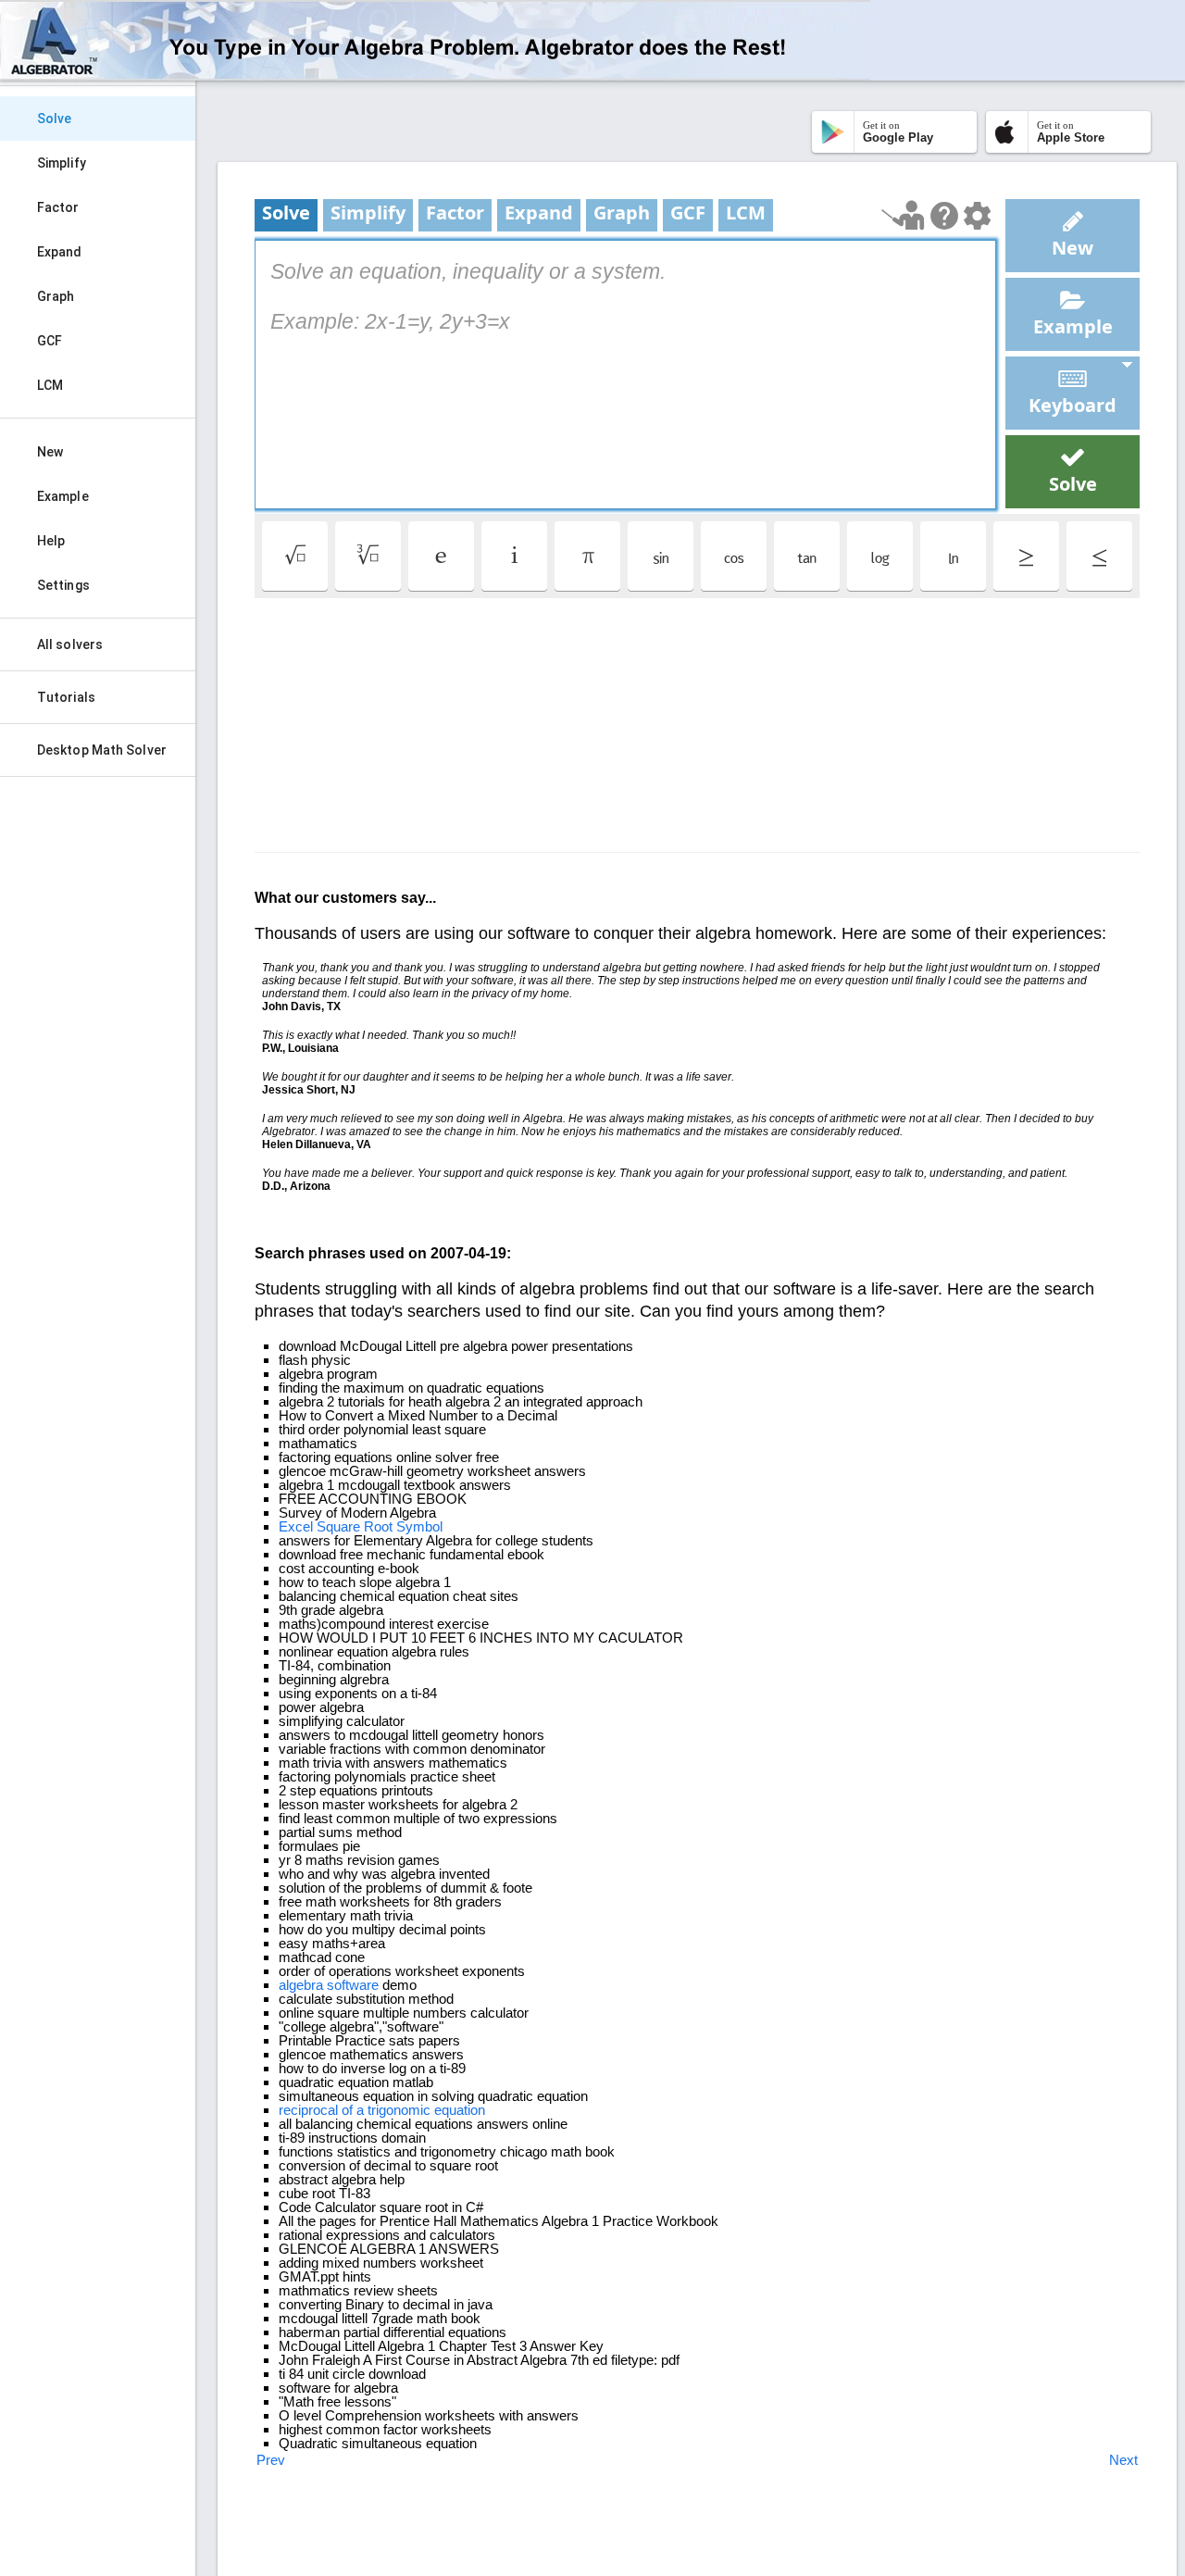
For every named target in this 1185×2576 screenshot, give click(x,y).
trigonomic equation (426, 2110)
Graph (56, 296)
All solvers (70, 644)
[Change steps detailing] (977, 216)
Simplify (62, 163)
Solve (55, 119)
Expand (60, 252)
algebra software (329, 1985)
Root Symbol (403, 1526)
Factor (58, 207)
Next (1123, 2460)
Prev (271, 2460)
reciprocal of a (321, 2110)
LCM (50, 385)
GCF (50, 341)
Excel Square (319, 1526)
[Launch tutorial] (903, 215)
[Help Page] (944, 216)
